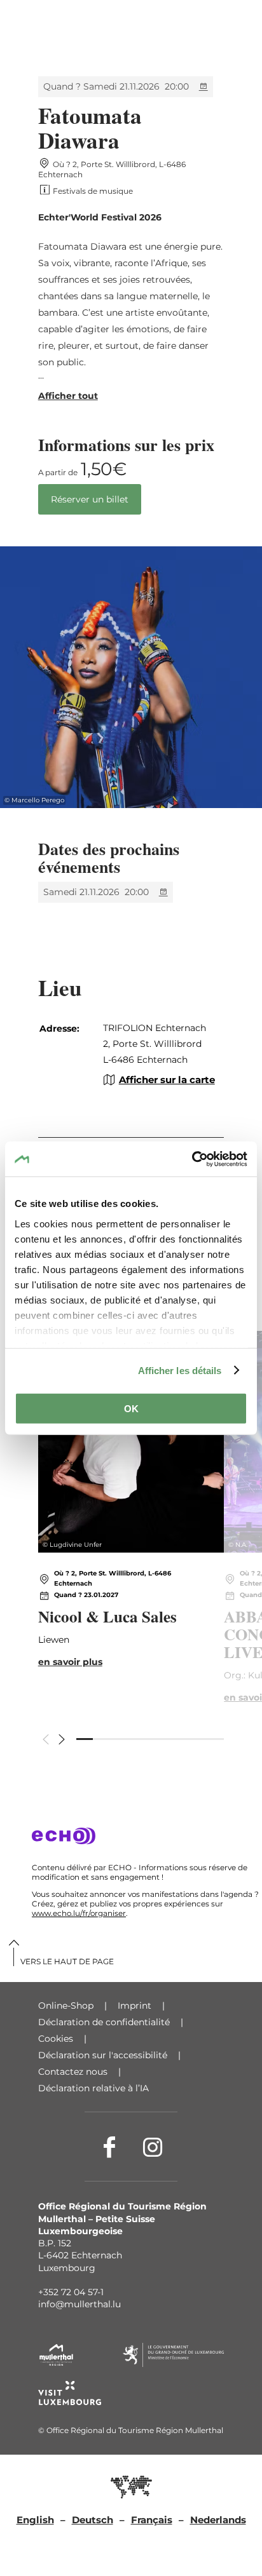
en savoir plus (131, 1521)
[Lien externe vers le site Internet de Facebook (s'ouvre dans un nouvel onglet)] (109, 2147)
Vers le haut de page (67, 1961)
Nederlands (218, 2520)
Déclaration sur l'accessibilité (103, 2055)
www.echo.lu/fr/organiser (79, 1913)
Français (152, 2520)
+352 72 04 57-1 (71, 2292)
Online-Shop (66, 2006)
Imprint (134, 2006)
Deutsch (93, 2520)
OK (131, 1409)
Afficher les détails (180, 1370)
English (35, 2520)
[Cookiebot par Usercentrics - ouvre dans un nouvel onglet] (192, 1159)
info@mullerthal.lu (79, 2304)
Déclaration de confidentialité (104, 2022)
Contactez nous (73, 2072)
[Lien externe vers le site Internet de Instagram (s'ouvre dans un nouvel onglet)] (153, 2147)
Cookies (56, 2039)
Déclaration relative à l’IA (93, 2088)
